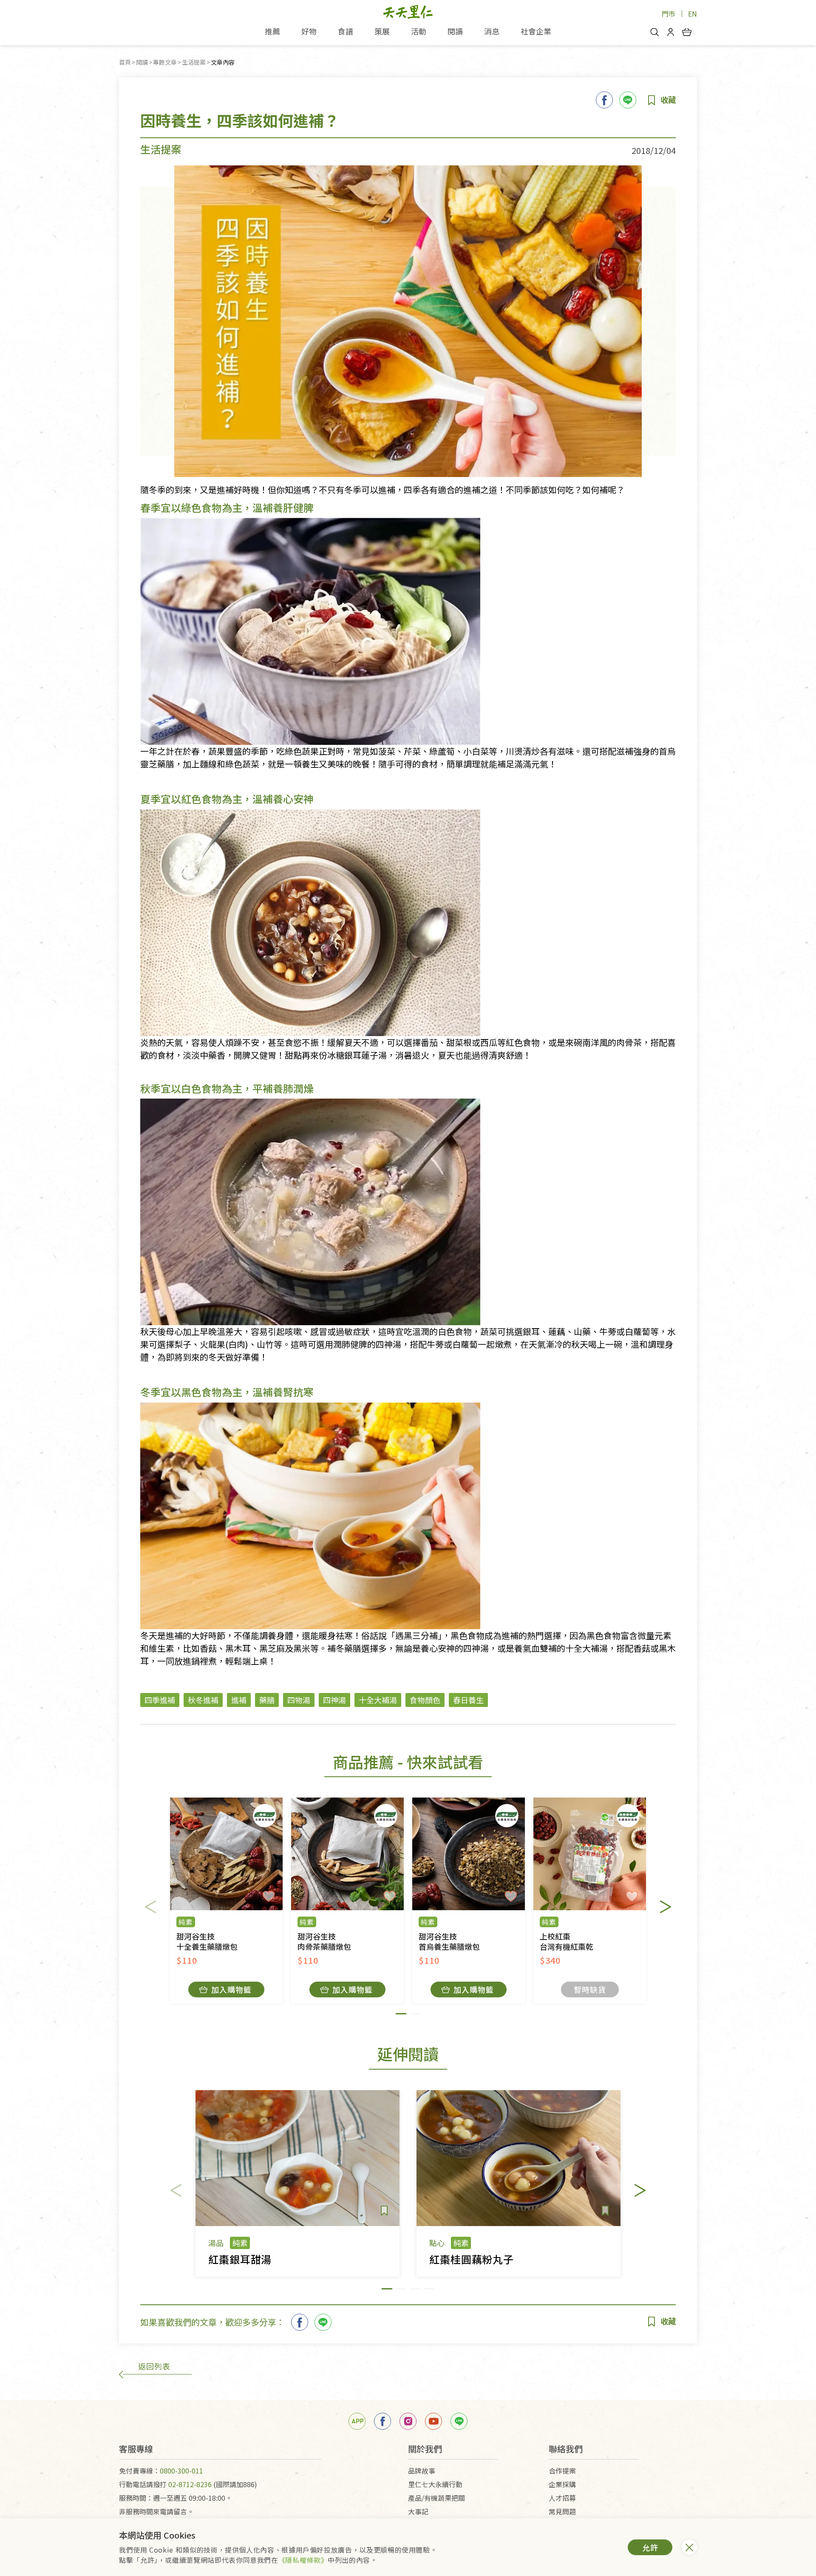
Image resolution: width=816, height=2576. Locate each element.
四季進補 (160, 1700)
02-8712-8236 (190, 2484)
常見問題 (562, 2511)
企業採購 (562, 2484)
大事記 (418, 2511)
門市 (669, 14)
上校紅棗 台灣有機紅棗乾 (567, 1941)
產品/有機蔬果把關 (436, 2498)
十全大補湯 (378, 1700)
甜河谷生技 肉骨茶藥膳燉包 (324, 1941)
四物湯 (299, 1700)
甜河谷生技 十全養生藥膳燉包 (207, 1941)
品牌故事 (422, 2471)
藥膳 (267, 1700)
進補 (239, 1700)
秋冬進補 (203, 1700)
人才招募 (562, 2498)
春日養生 (468, 1700)
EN (693, 14)
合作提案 (562, 2471)
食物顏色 (425, 1700)
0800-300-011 (181, 2471)
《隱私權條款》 (303, 2560)
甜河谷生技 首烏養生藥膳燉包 (449, 1941)
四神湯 (334, 1700)
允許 (650, 2547)
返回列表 (154, 2366)
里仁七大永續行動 (435, 2484)
